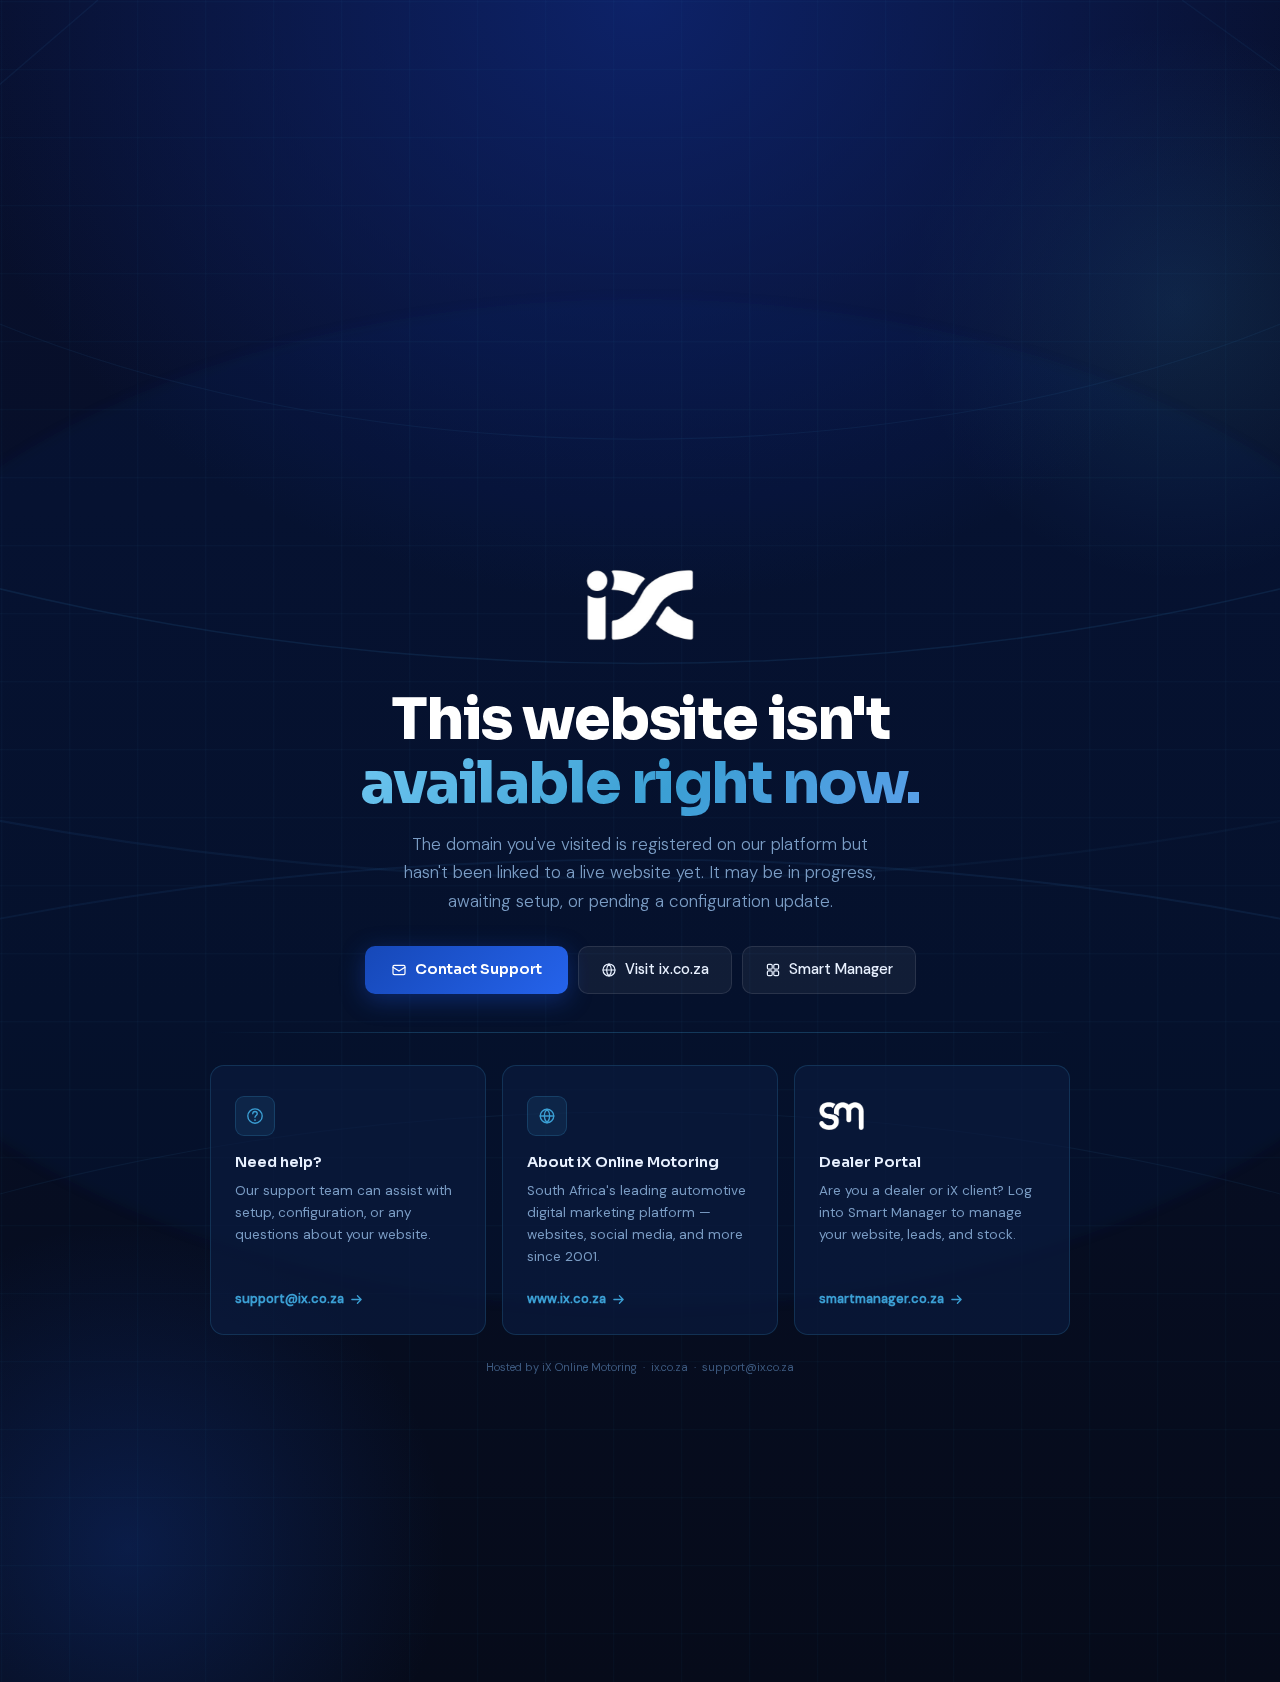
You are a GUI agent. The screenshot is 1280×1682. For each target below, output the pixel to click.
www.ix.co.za (566, 1298)
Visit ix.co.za (667, 969)
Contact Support (478, 969)
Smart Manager (841, 969)
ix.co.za (669, 1367)
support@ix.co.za (289, 1298)
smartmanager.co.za (881, 1298)
